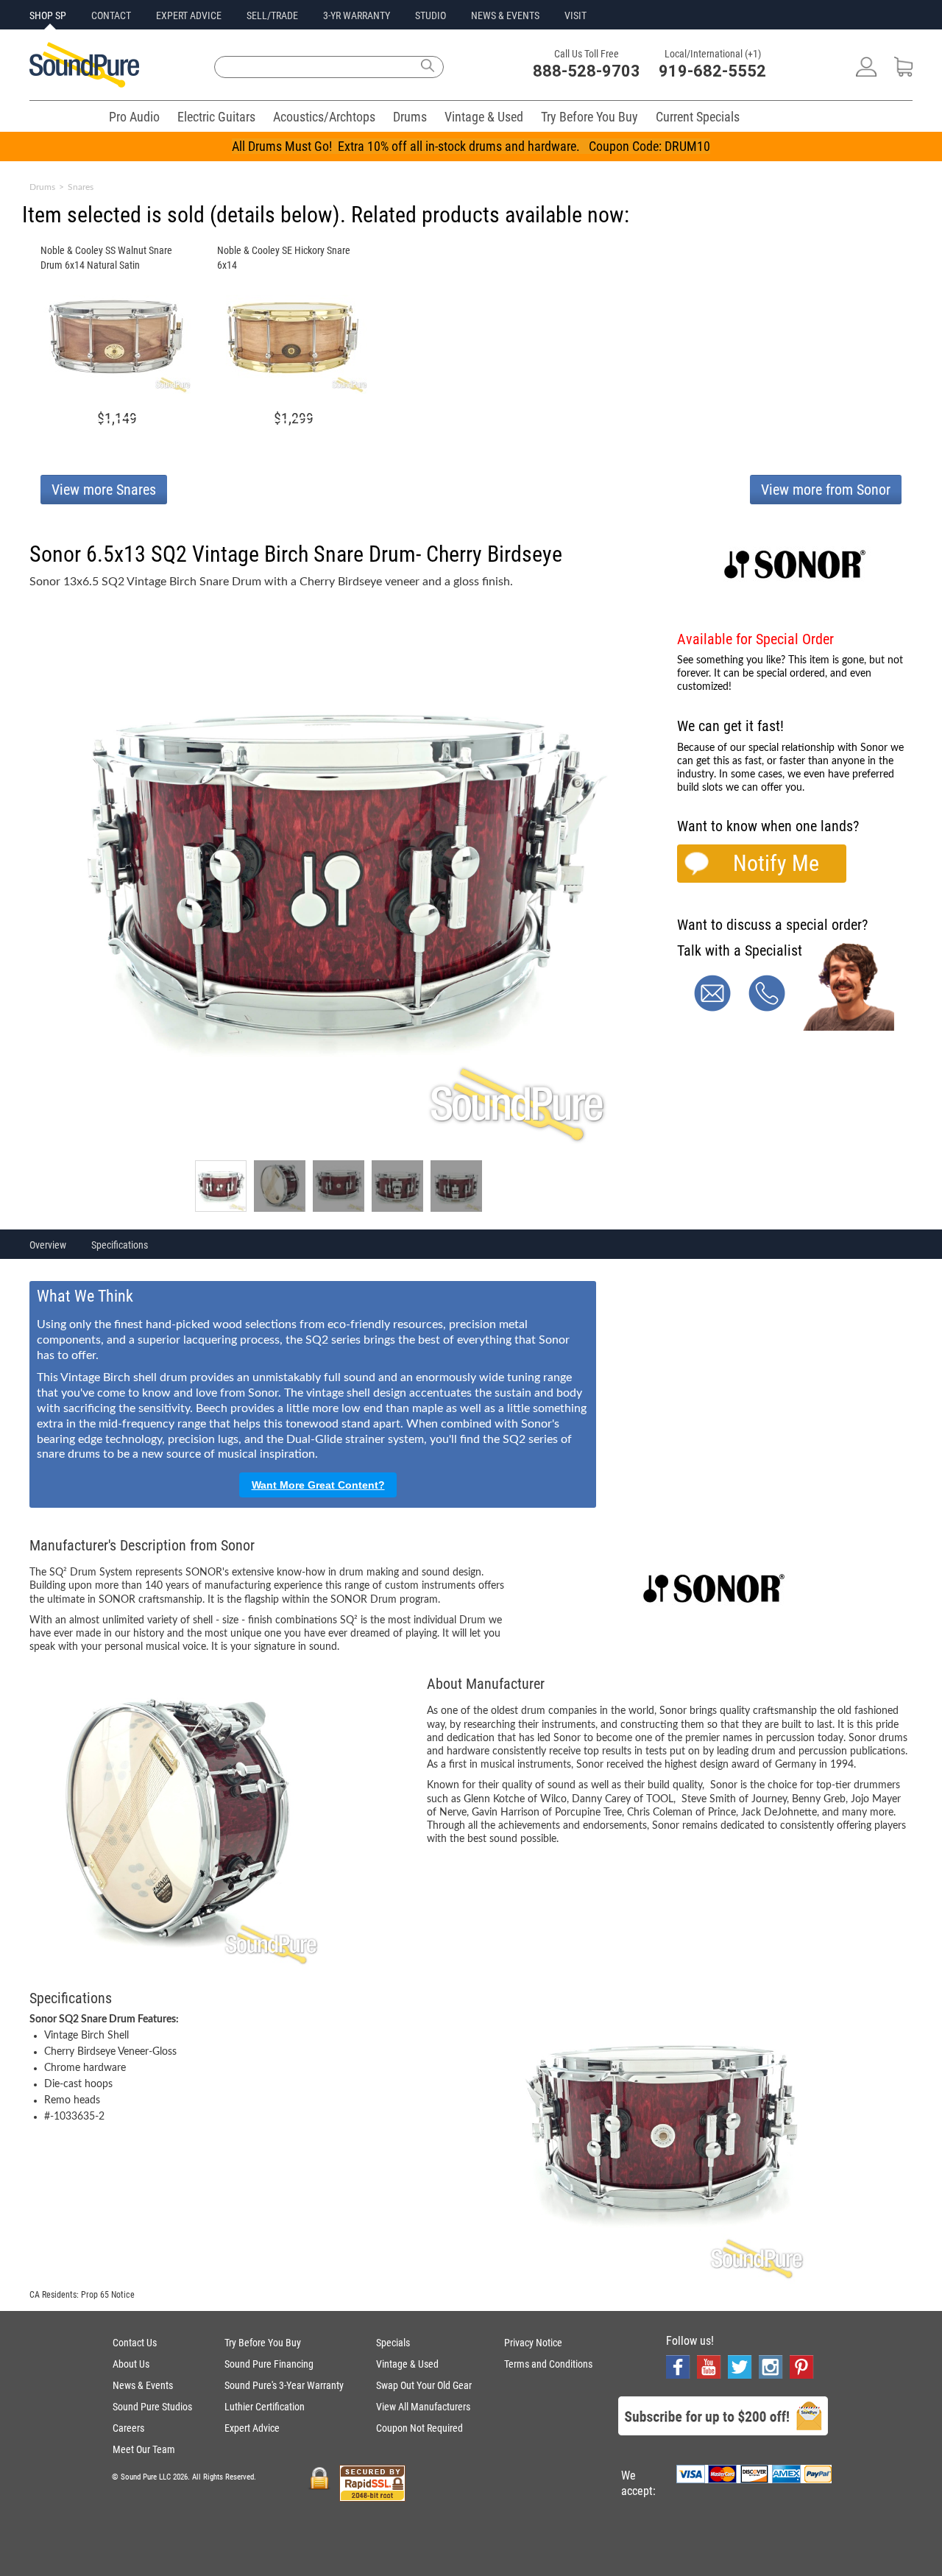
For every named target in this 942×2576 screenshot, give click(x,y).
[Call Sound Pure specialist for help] (767, 1008)
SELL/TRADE (272, 15)
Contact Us (135, 2343)
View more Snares (104, 490)
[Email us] (712, 1008)
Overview (48, 1245)
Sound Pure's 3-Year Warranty (284, 2385)
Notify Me (776, 863)
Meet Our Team (144, 2449)
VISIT (576, 15)
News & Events (143, 2385)
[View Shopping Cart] (903, 73)
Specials (393, 2343)
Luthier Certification (265, 2407)
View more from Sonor (826, 490)
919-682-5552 (712, 71)
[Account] (866, 73)
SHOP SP (48, 15)
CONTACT (111, 15)
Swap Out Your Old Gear (424, 2385)
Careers (128, 2428)
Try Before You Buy (589, 117)
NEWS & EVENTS (505, 15)
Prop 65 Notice (108, 2295)
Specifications (120, 1245)
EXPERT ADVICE (189, 15)
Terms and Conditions (548, 2364)
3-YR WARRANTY (357, 15)
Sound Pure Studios (152, 2407)
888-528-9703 (587, 71)
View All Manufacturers (423, 2407)
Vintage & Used (484, 117)
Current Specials (698, 117)
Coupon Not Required (419, 2428)
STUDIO (431, 15)
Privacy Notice (533, 2343)
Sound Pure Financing (269, 2364)
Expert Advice (252, 2428)
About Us (131, 2364)
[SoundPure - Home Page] (84, 84)
